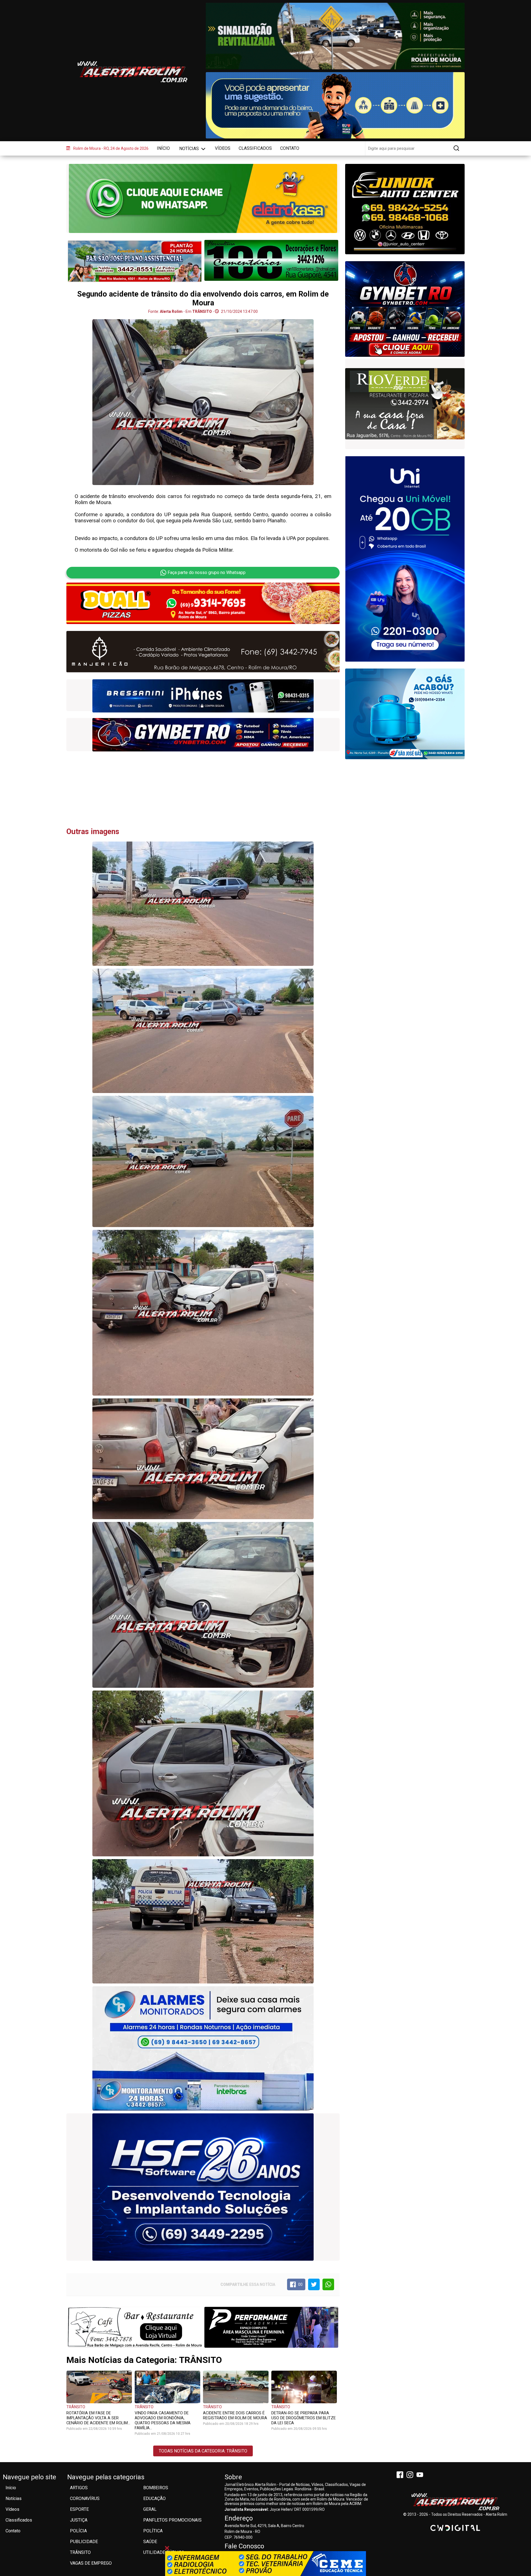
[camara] (335, 105)
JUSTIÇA (79, 2520)
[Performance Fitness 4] (271, 2327)
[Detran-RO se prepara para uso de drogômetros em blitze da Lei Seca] (304, 2387)
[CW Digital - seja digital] (455, 2528)
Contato (290, 148)
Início (163, 148)
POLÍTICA (153, 2531)
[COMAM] (203, 696)
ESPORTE (79, 2509)
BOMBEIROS (156, 2488)
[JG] (203, 735)
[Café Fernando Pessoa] (135, 2327)
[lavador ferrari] (135, 261)
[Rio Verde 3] (203, 652)
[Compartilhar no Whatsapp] (328, 2284)
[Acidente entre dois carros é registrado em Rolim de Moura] (236, 2387)
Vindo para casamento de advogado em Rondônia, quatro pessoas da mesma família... (163, 2420)
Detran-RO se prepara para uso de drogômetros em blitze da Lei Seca (304, 2418)
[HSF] (203, 2187)
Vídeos (223, 148)
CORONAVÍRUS (85, 2498)
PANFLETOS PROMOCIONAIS (172, 2520)
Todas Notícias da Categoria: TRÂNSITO (203, 2451)
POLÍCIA (78, 2531)
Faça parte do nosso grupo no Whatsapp (207, 572)
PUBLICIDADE (84, 2542)
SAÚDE (150, 2542)
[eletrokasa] (203, 198)
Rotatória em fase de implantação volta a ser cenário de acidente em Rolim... (98, 2418)
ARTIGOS (79, 2488)
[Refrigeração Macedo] (271, 260)
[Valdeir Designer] (405, 404)
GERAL (150, 2509)
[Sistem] (405, 559)
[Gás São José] (405, 714)
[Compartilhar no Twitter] (314, 2284)
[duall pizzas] (203, 603)
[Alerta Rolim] (455, 2502)
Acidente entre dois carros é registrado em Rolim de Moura (235, 2415)
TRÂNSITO (76, 2407)
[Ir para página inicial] (132, 72)
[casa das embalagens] (405, 306)
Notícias (190, 149)
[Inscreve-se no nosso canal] (421, 2475)
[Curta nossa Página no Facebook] (401, 2475)
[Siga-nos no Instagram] (411, 2475)
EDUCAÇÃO (154, 2498)
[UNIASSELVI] (265, 2564)
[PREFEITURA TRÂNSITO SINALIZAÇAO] (335, 36)
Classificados (255, 148)
